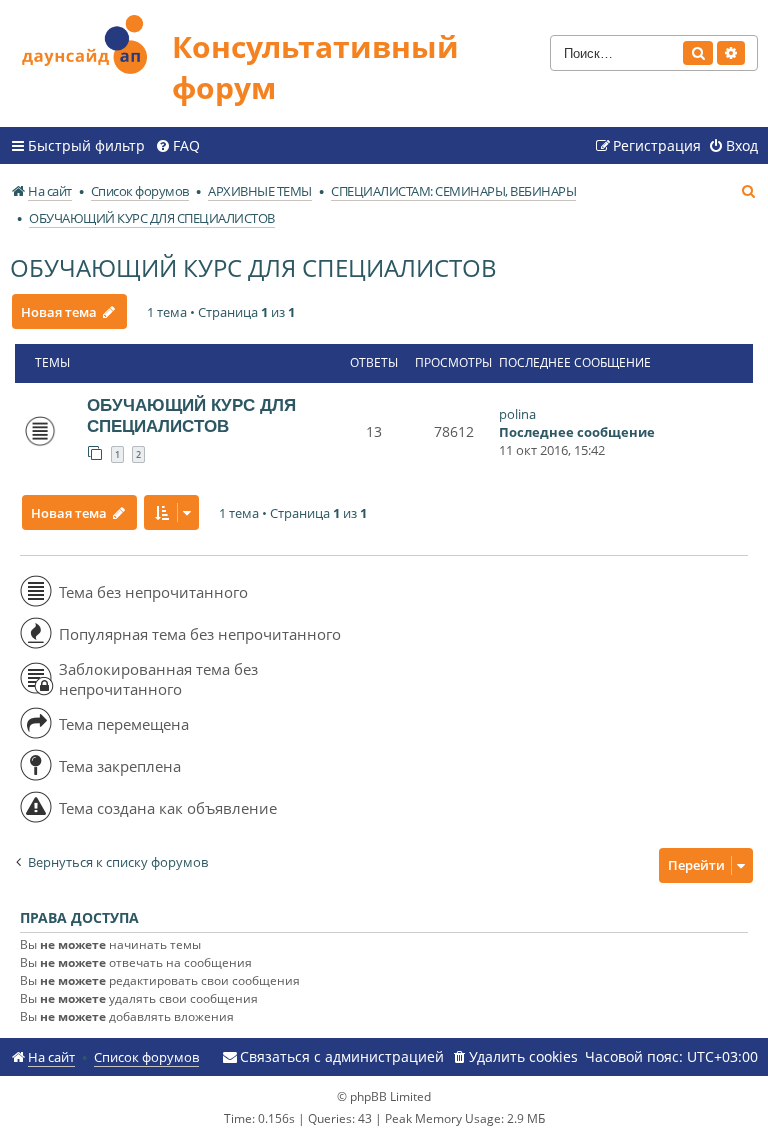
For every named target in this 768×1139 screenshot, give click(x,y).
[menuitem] (177, 146)
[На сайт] (91, 41)
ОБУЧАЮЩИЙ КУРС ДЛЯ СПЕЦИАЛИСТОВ (253, 267)
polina (517, 414)
